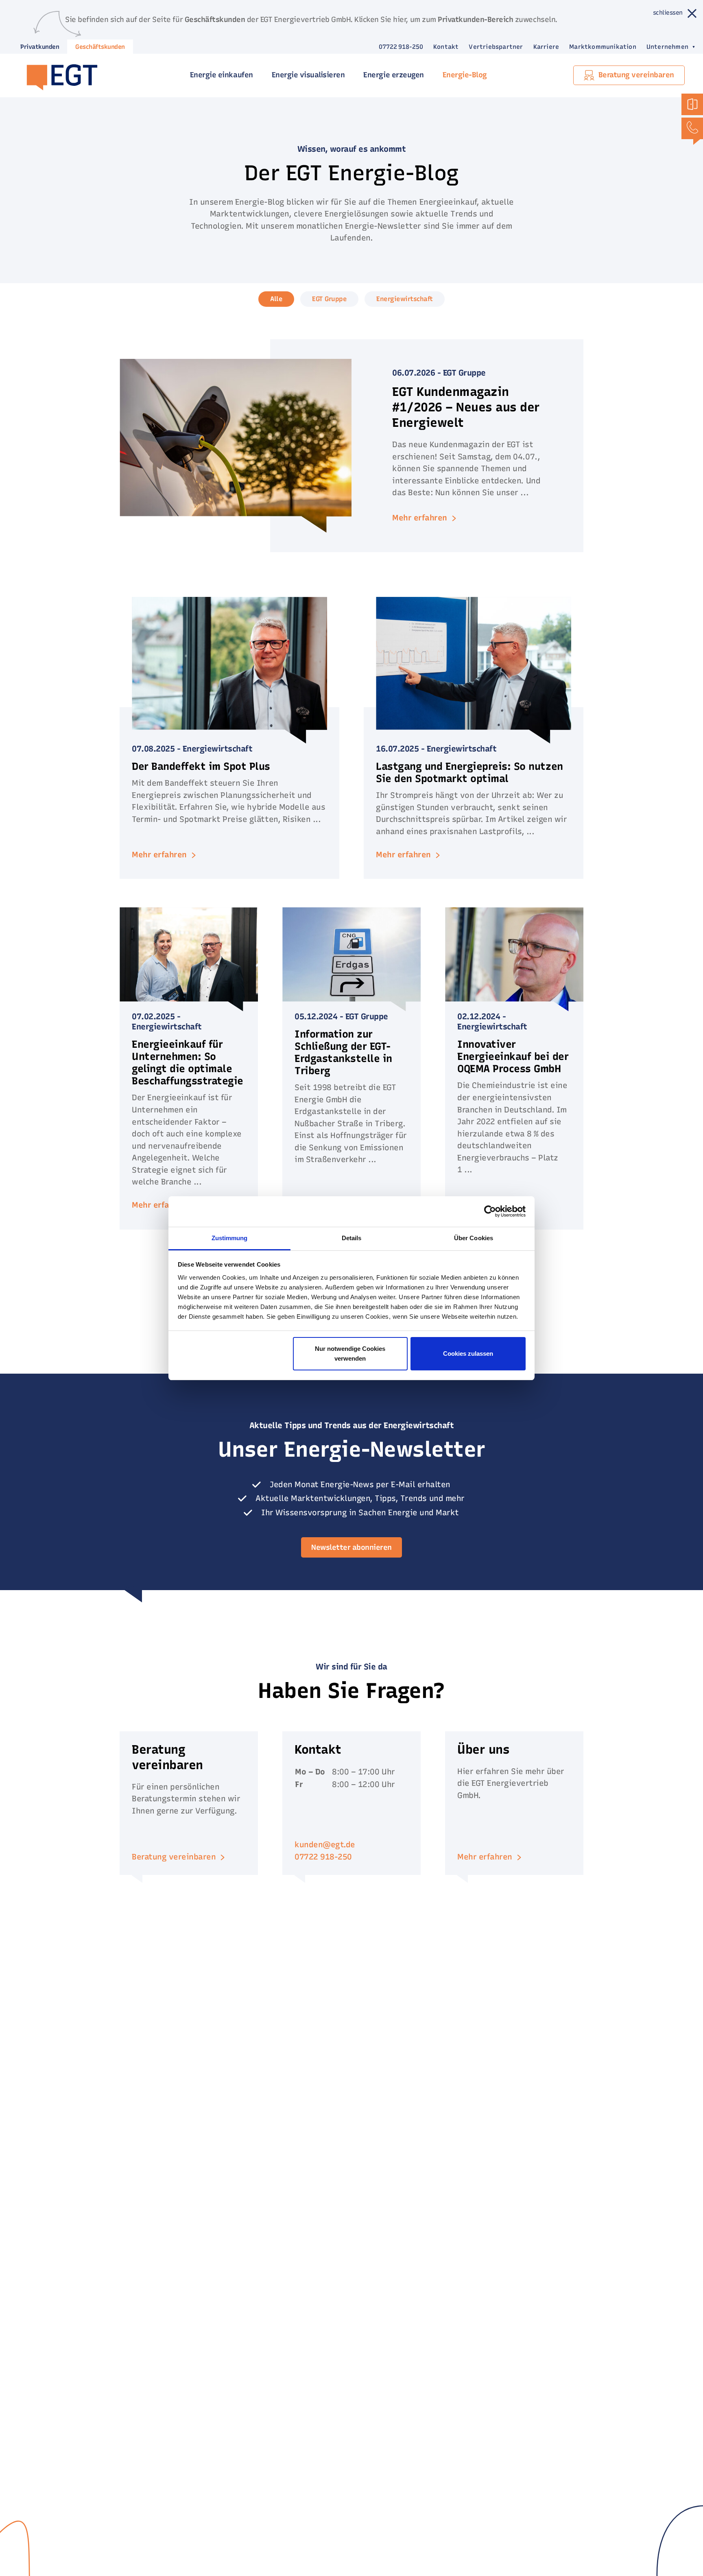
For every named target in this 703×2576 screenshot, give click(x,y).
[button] (666, 47)
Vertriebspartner (496, 47)
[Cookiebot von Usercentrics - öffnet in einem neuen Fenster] (490, 1211)
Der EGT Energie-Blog (352, 173)
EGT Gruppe (329, 299)
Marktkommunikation (603, 47)
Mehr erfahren (485, 1857)
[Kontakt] (692, 128)
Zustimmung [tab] (230, 1238)
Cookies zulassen (468, 1354)
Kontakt (446, 47)
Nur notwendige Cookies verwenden (350, 1354)
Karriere (546, 47)
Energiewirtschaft (405, 299)
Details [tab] (352, 1238)
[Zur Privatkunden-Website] (692, 104)
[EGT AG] (58, 75)
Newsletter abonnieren (351, 1547)
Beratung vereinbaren (174, 1857)
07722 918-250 (401, 47)
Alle (276, 299)
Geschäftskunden (100, 47)
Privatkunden (40, 47)
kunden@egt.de (325, 1845)
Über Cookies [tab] (474, 1238)
